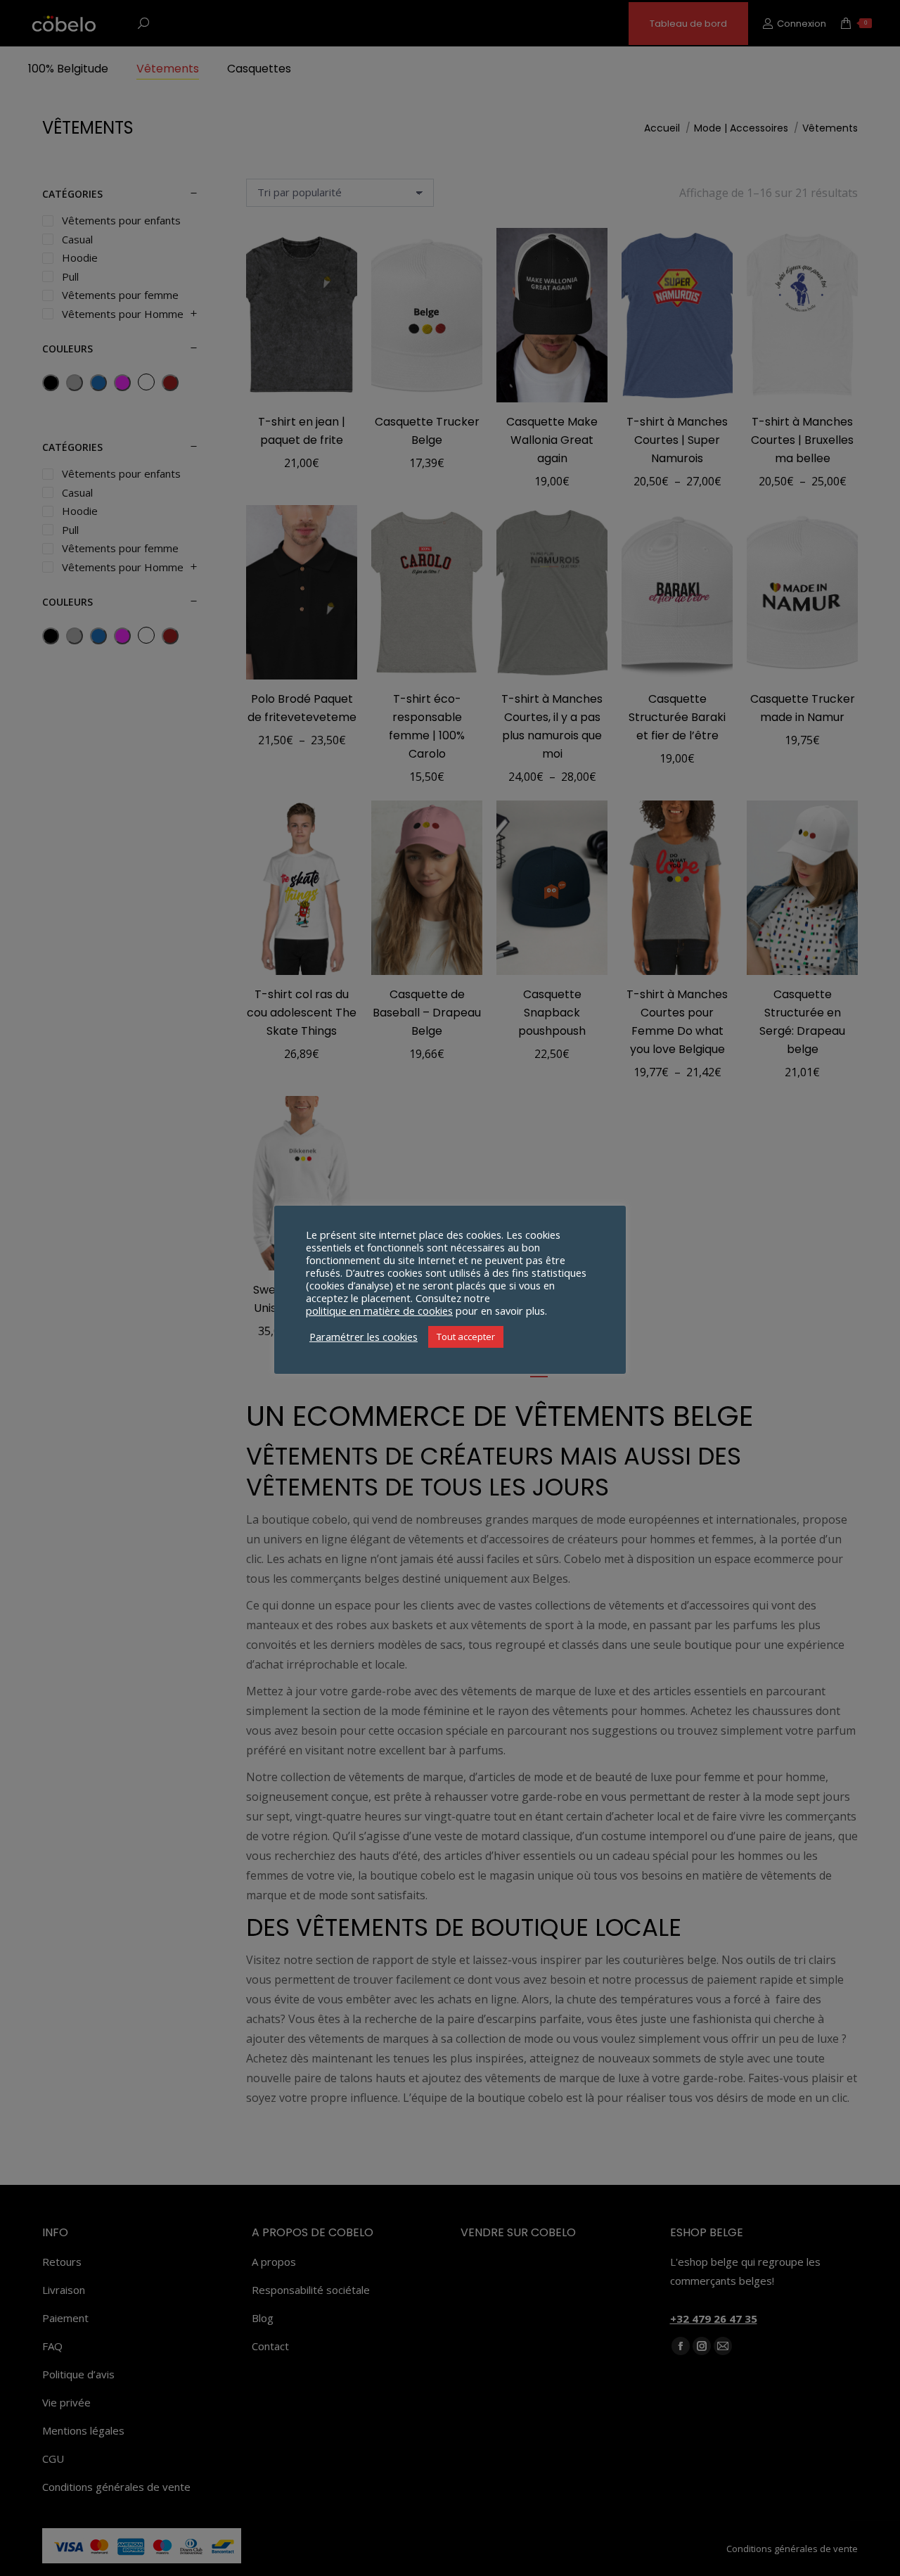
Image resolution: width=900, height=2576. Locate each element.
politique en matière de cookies (379, 1311)
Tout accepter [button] (466, 1337)
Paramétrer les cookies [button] (364, 1337)
